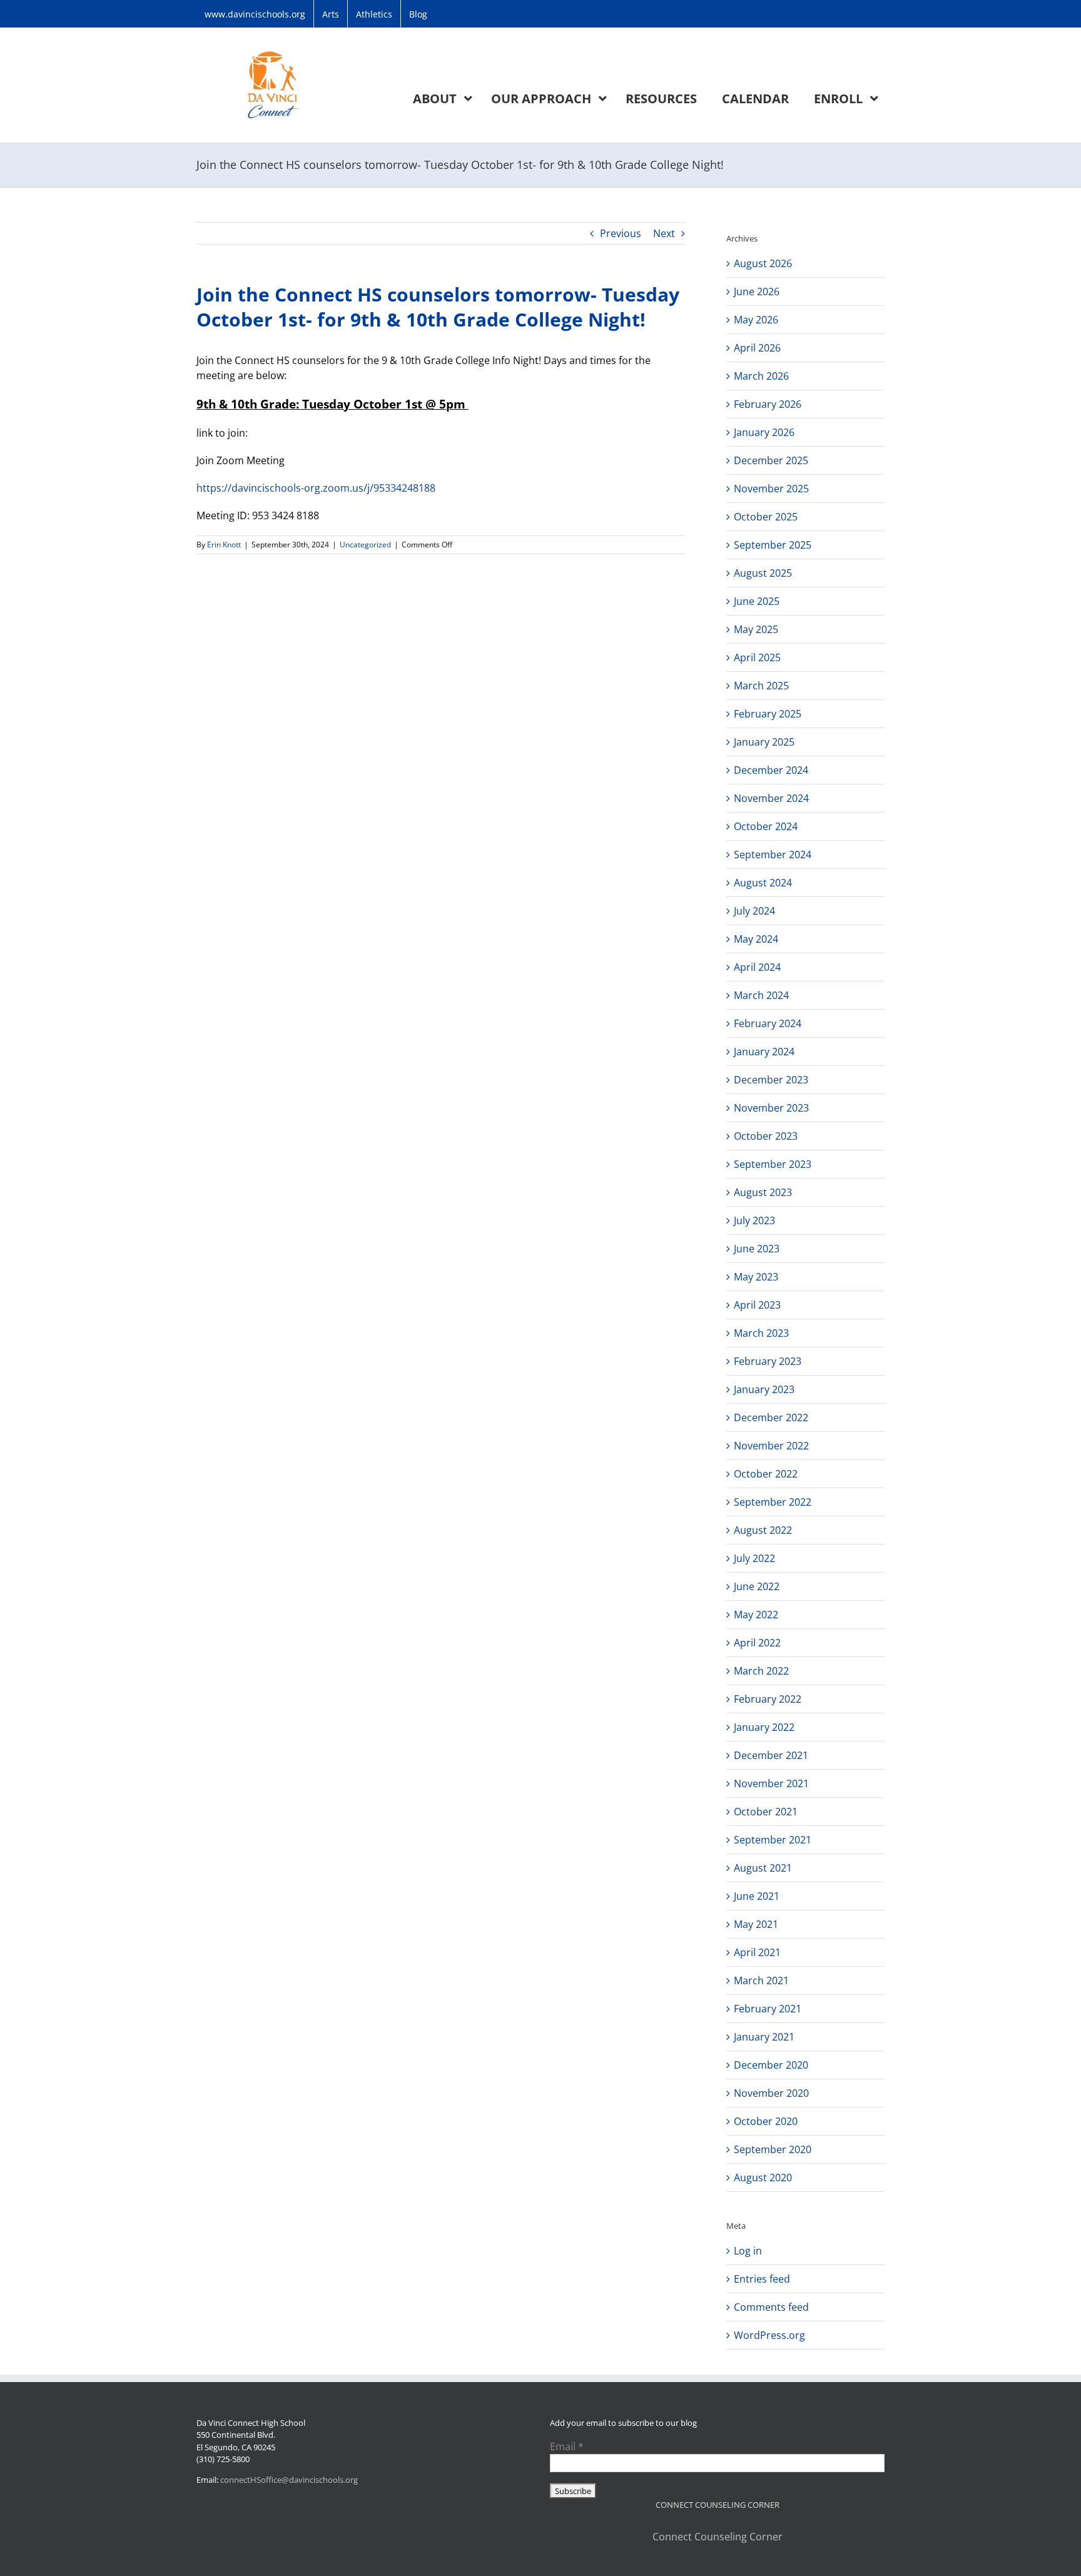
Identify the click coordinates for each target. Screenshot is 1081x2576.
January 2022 (764, 1727)
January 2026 (764, 432)
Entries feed (762, 2279)
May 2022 (756, 1615)
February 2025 (768, 714)
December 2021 (771, 1755)
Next (664, 233)
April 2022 (757, 1643)
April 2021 (757, 1952)
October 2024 (766, 826)
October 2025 (766, 517)
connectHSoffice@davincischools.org (289, 2480)
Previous (621, 233)
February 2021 (768, 2009)
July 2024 (754, 911)
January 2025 (764, 742)
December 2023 (771, 1080)
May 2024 (756, 939)
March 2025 (761, 686)
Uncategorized (365, 545)
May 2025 (756, 629)
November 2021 (771, 1783)
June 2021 (757, 1896)
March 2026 (761, 376)
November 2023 (771, 1108)
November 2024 (771, 798)
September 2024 (773, 854)
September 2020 (773, 2149)
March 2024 (761, 995)
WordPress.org (769, 2335)
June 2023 (757, 1249)
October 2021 (766, 1812)
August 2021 (763, 1868)
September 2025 (773, 545)
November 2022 (771, 1446)
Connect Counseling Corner (718, 2537)
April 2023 (757, 1305)
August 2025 (763, 573)
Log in (748, 2251)
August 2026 (763, 263)
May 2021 (756, 1924)
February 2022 (768, 1699)
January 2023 (764, 1389)
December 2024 (771, 770)
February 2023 (768, 1361)
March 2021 (761, 1980)
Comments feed (771, 2307)
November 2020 (771, 2093)
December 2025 (771, 460)
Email (567, 2447)
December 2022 (771, 1417)
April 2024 (757, 967)
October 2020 (766, 2121)
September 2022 (773, 1502)
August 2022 (763, 1530)
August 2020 (763, 2178)
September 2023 (773, 1164)
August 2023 (763, 1192)
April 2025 (757, 657)
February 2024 (768, 1023)
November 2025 (771, 489)
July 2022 (754, 1558)
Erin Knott (224, 545)
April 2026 (757, 348)
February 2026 (768, 404)
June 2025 (757, 601)
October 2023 (766, 1136)
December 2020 (771, 2065)
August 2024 (763, 883)
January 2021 (764, 2037)
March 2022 (761, 1671)
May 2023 (756, 1277)
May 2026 (756, 320)
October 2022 (766, 1474)
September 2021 (773, 1840)
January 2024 (764, 1052)
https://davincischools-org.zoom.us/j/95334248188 (316, 488)
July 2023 (754, 1220)
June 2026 (757, 292)
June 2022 (757, 1586)
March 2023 (761, 1333)
